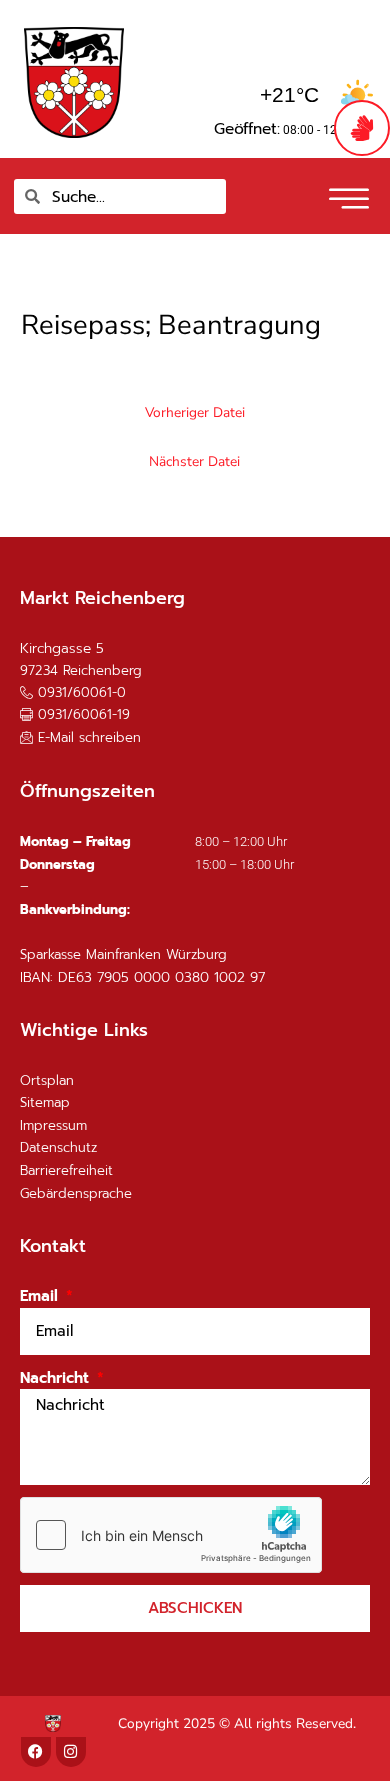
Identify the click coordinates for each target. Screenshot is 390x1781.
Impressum (53, 1125)
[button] (346, 192)
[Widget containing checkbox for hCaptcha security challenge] (171, 1535)
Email (41, 1296)
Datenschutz (58, 1147)
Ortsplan (47, 1080)
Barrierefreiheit (66, 1170)
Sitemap (45, 1102)
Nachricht (57, 1378)
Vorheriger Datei (195, 412)
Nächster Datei (194, 461)
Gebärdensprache (76, 1193)
